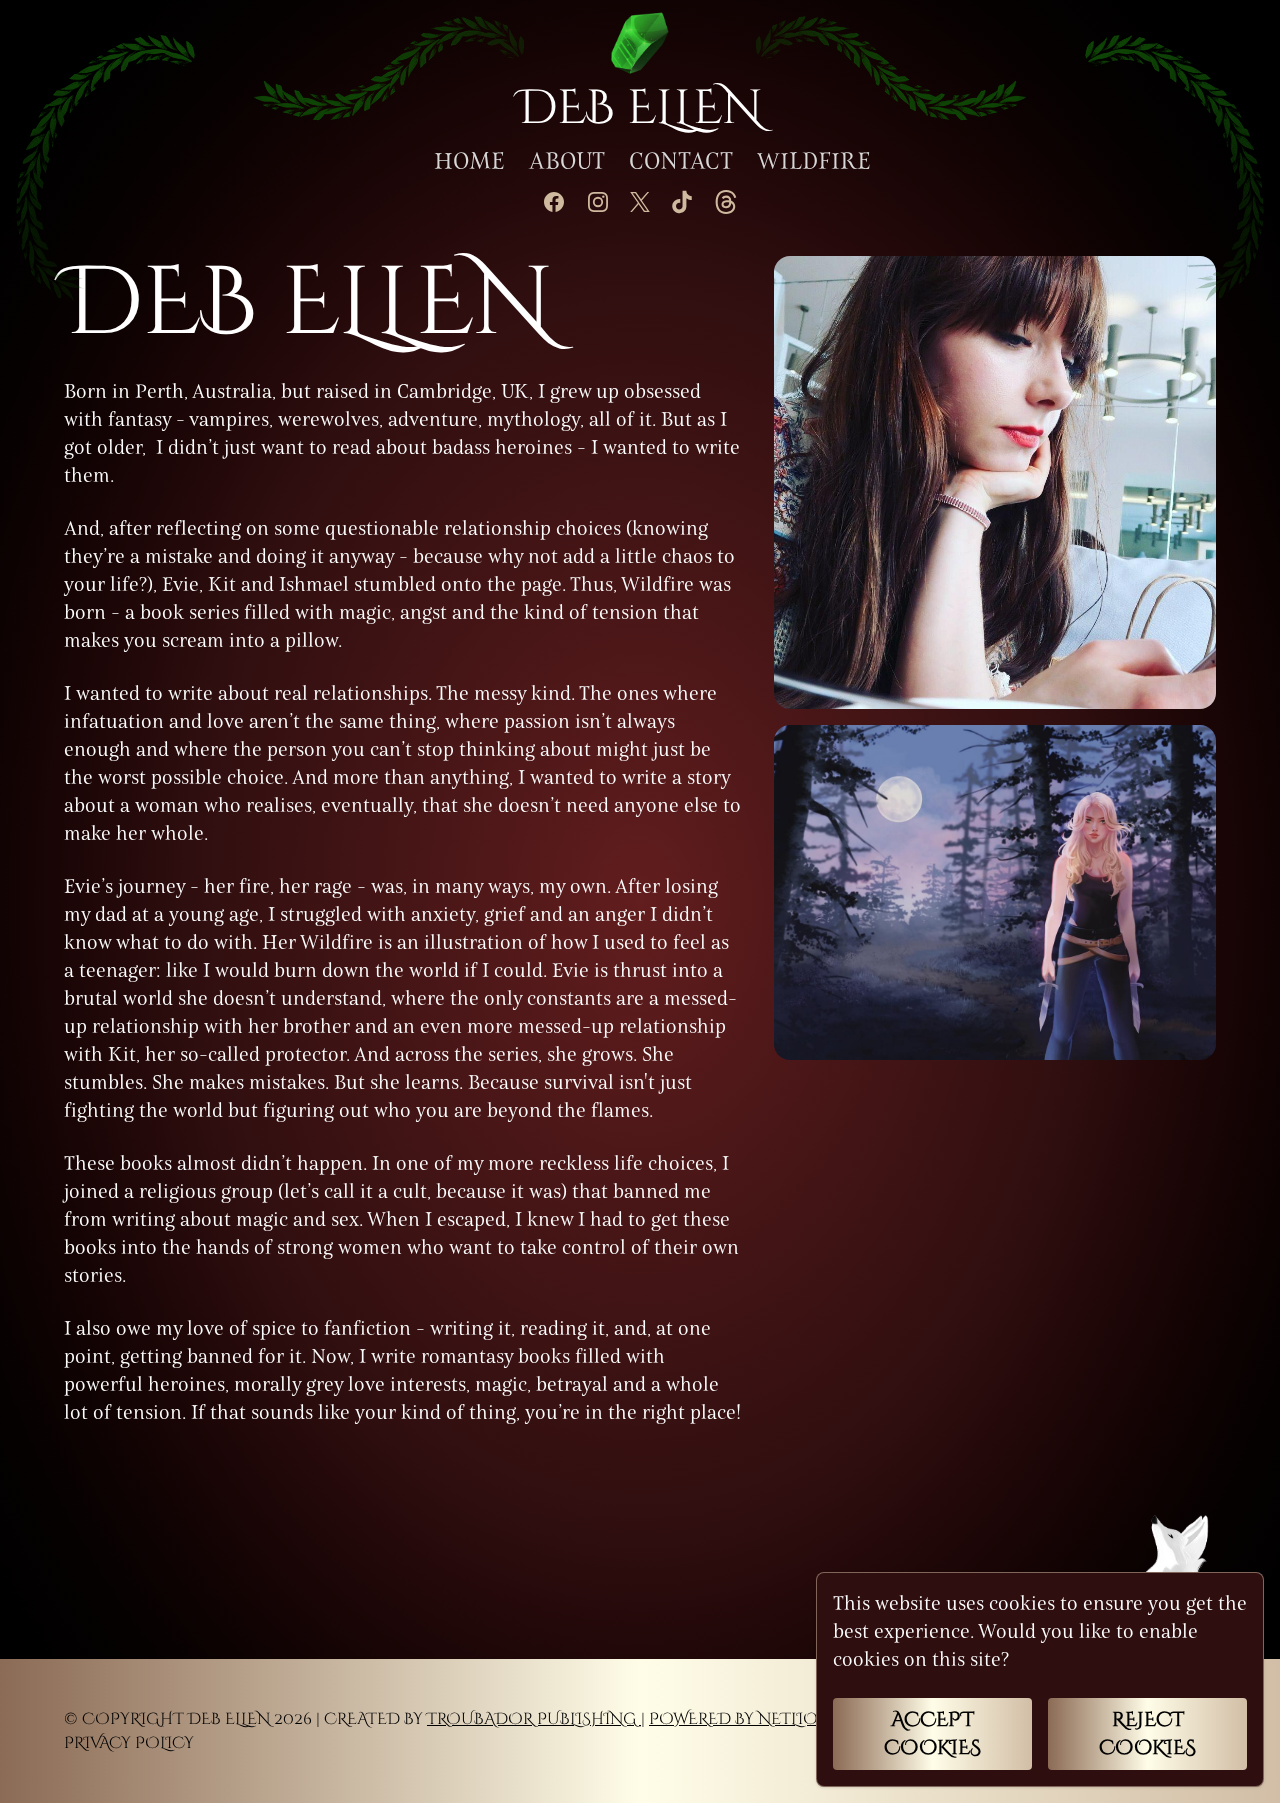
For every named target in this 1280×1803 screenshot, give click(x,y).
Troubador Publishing (534, 1719)
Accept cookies (932, 1733)
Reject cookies (1147, 1733)
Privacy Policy (129, 1743)
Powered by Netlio (733, 1719)
